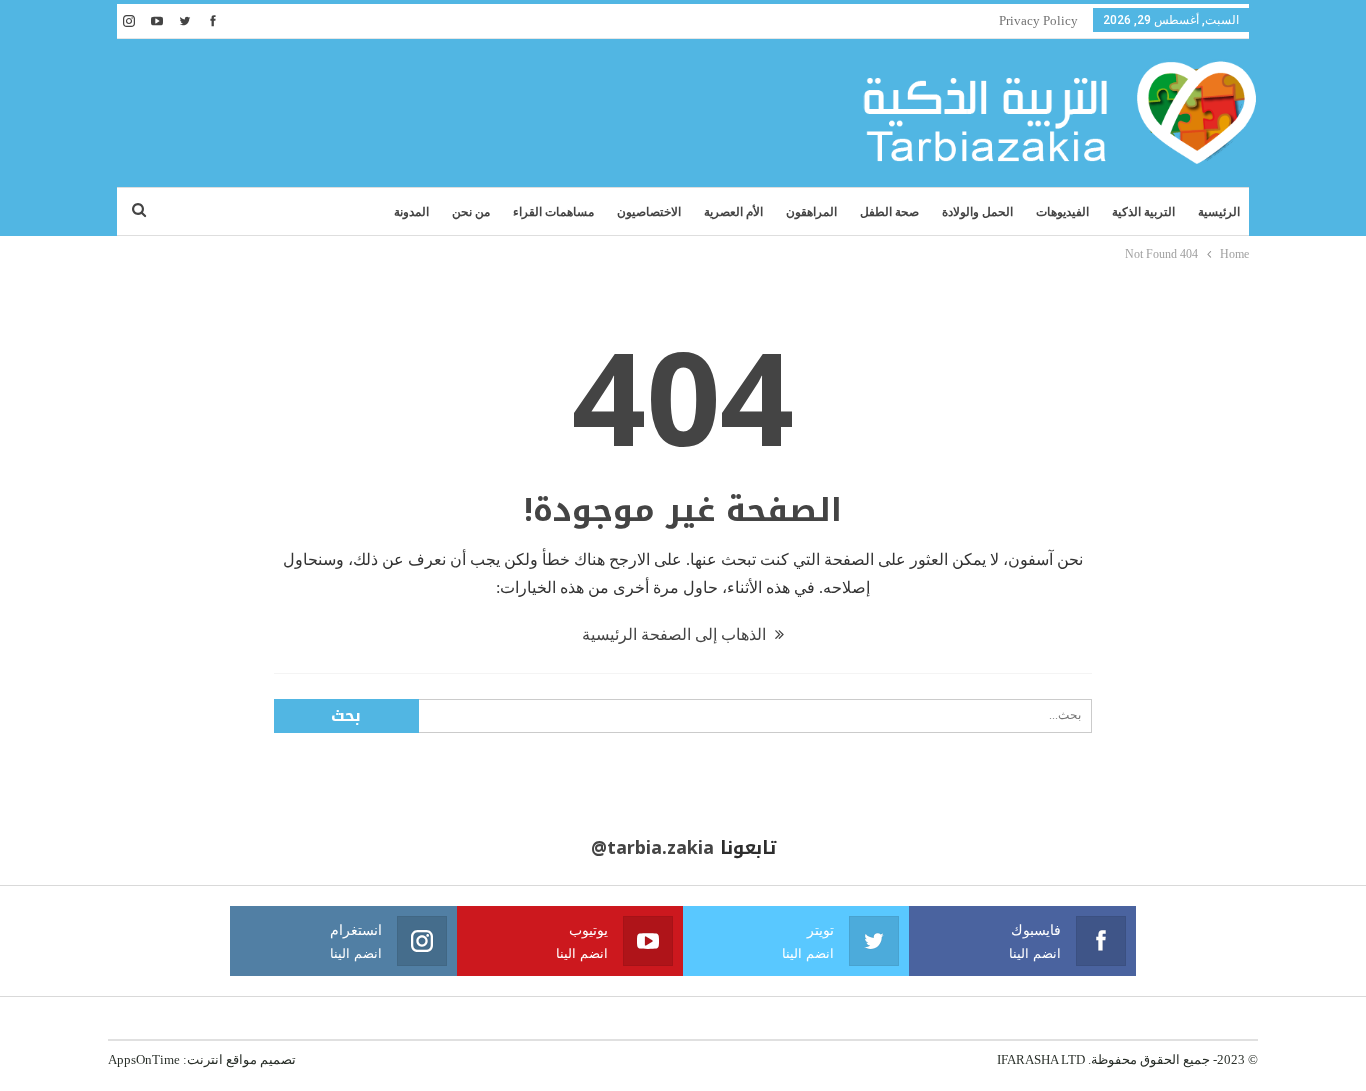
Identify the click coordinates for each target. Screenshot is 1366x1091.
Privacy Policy (1038, 20)
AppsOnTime (144, 1059)
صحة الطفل (889, 212)
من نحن (471, 212)
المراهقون (811, 212)
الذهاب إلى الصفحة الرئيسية (676, 634)
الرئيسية (1219, 212)
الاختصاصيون (649, 212)
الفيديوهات (1062, 212)
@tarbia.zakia (652, 848)
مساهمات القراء (553, 212)
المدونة (411, 212)
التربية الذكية (1143, 212)
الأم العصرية (733, 212)
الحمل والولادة (977, 212)
